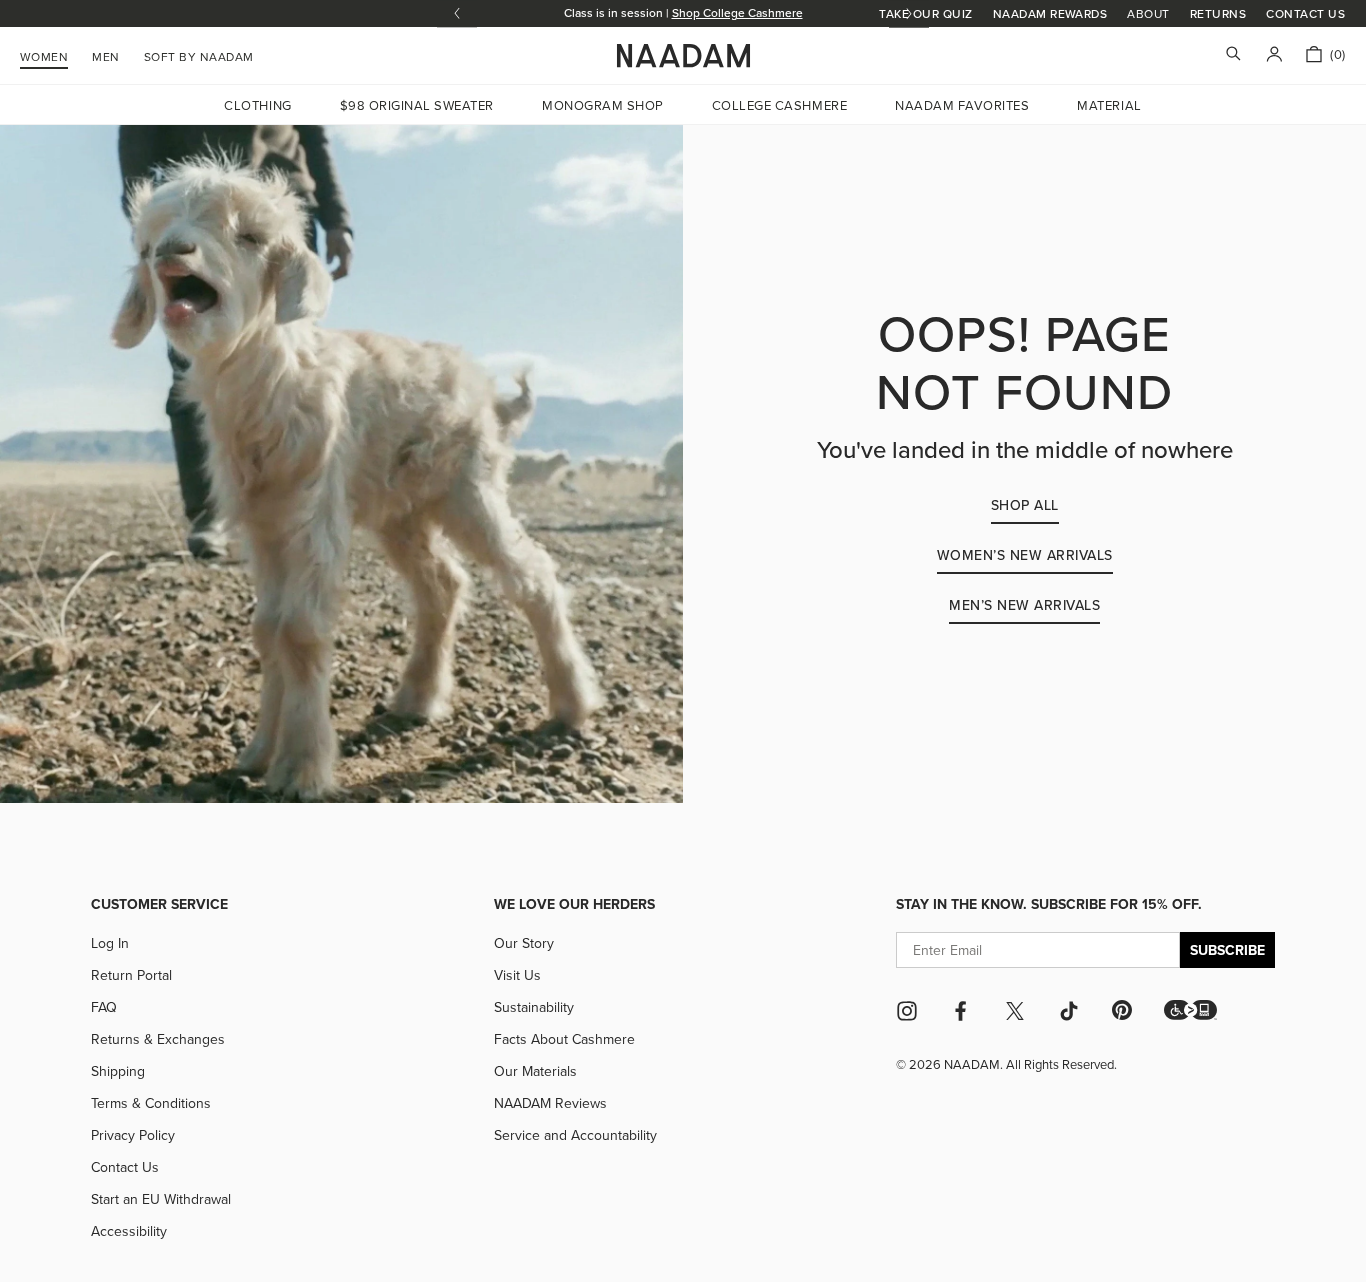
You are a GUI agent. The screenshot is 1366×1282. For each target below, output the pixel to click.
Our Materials (535, 1071)
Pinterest (1122, 1010)
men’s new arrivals (1024, 605)
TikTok (1069, 1011)
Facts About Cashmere (564, 1039)
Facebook (961, 1011)
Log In (110, 943)
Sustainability (534, 1007)
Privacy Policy (133, 1135)
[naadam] (683, 56)
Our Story (524, 943)
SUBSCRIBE (1227, 950)
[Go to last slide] (457, 13)
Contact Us (1305, 13)
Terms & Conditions (151, 1103)
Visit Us (517, 975)
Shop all (1025, 505)
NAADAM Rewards (1050, 13)
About (1148, 14)
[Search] (1233, 55)
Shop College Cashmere (737, 12)
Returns (1218, 13)
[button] (1190, 1010)
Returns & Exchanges (158, 1039)
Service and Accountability (575, 1135)
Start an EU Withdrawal (161, 1199)
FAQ (104, 1007)
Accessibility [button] (129, 1231)
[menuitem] (199, 53)
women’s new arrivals (1025, 555)
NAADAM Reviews (550, 1103)
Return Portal (131, 975)
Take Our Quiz (925, 13)
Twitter (1015, 1011)
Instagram (907, 1011)
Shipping (118, 1071)
